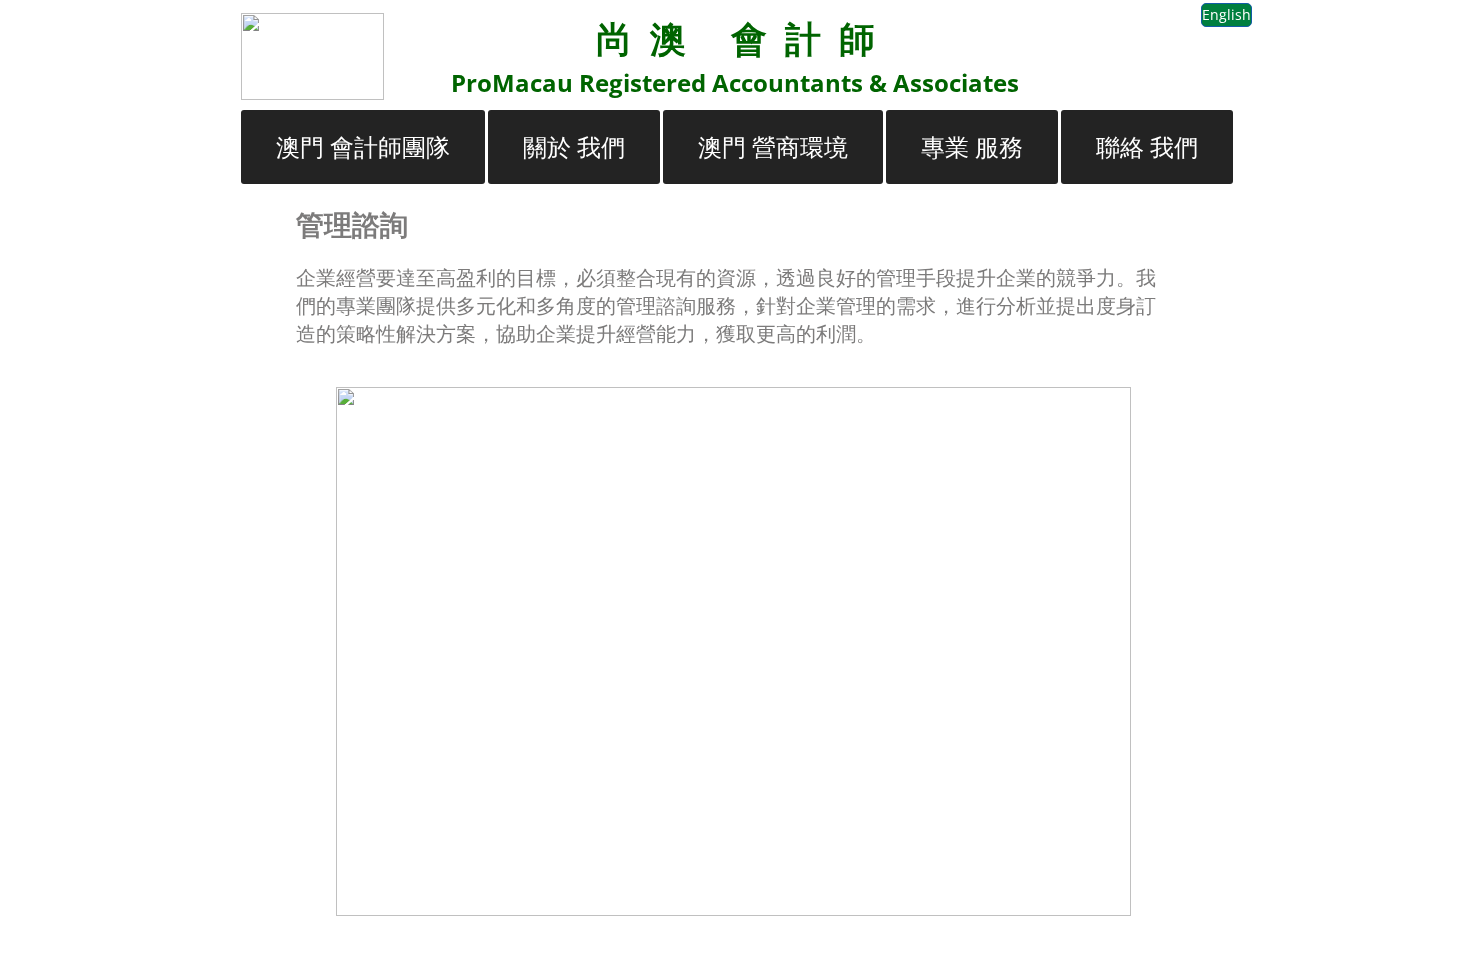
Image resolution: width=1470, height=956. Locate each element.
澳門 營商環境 (773, 146)
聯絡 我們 (1147, 146)
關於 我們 (574, 146)
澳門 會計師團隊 (363, 146)
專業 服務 (972, 146)
